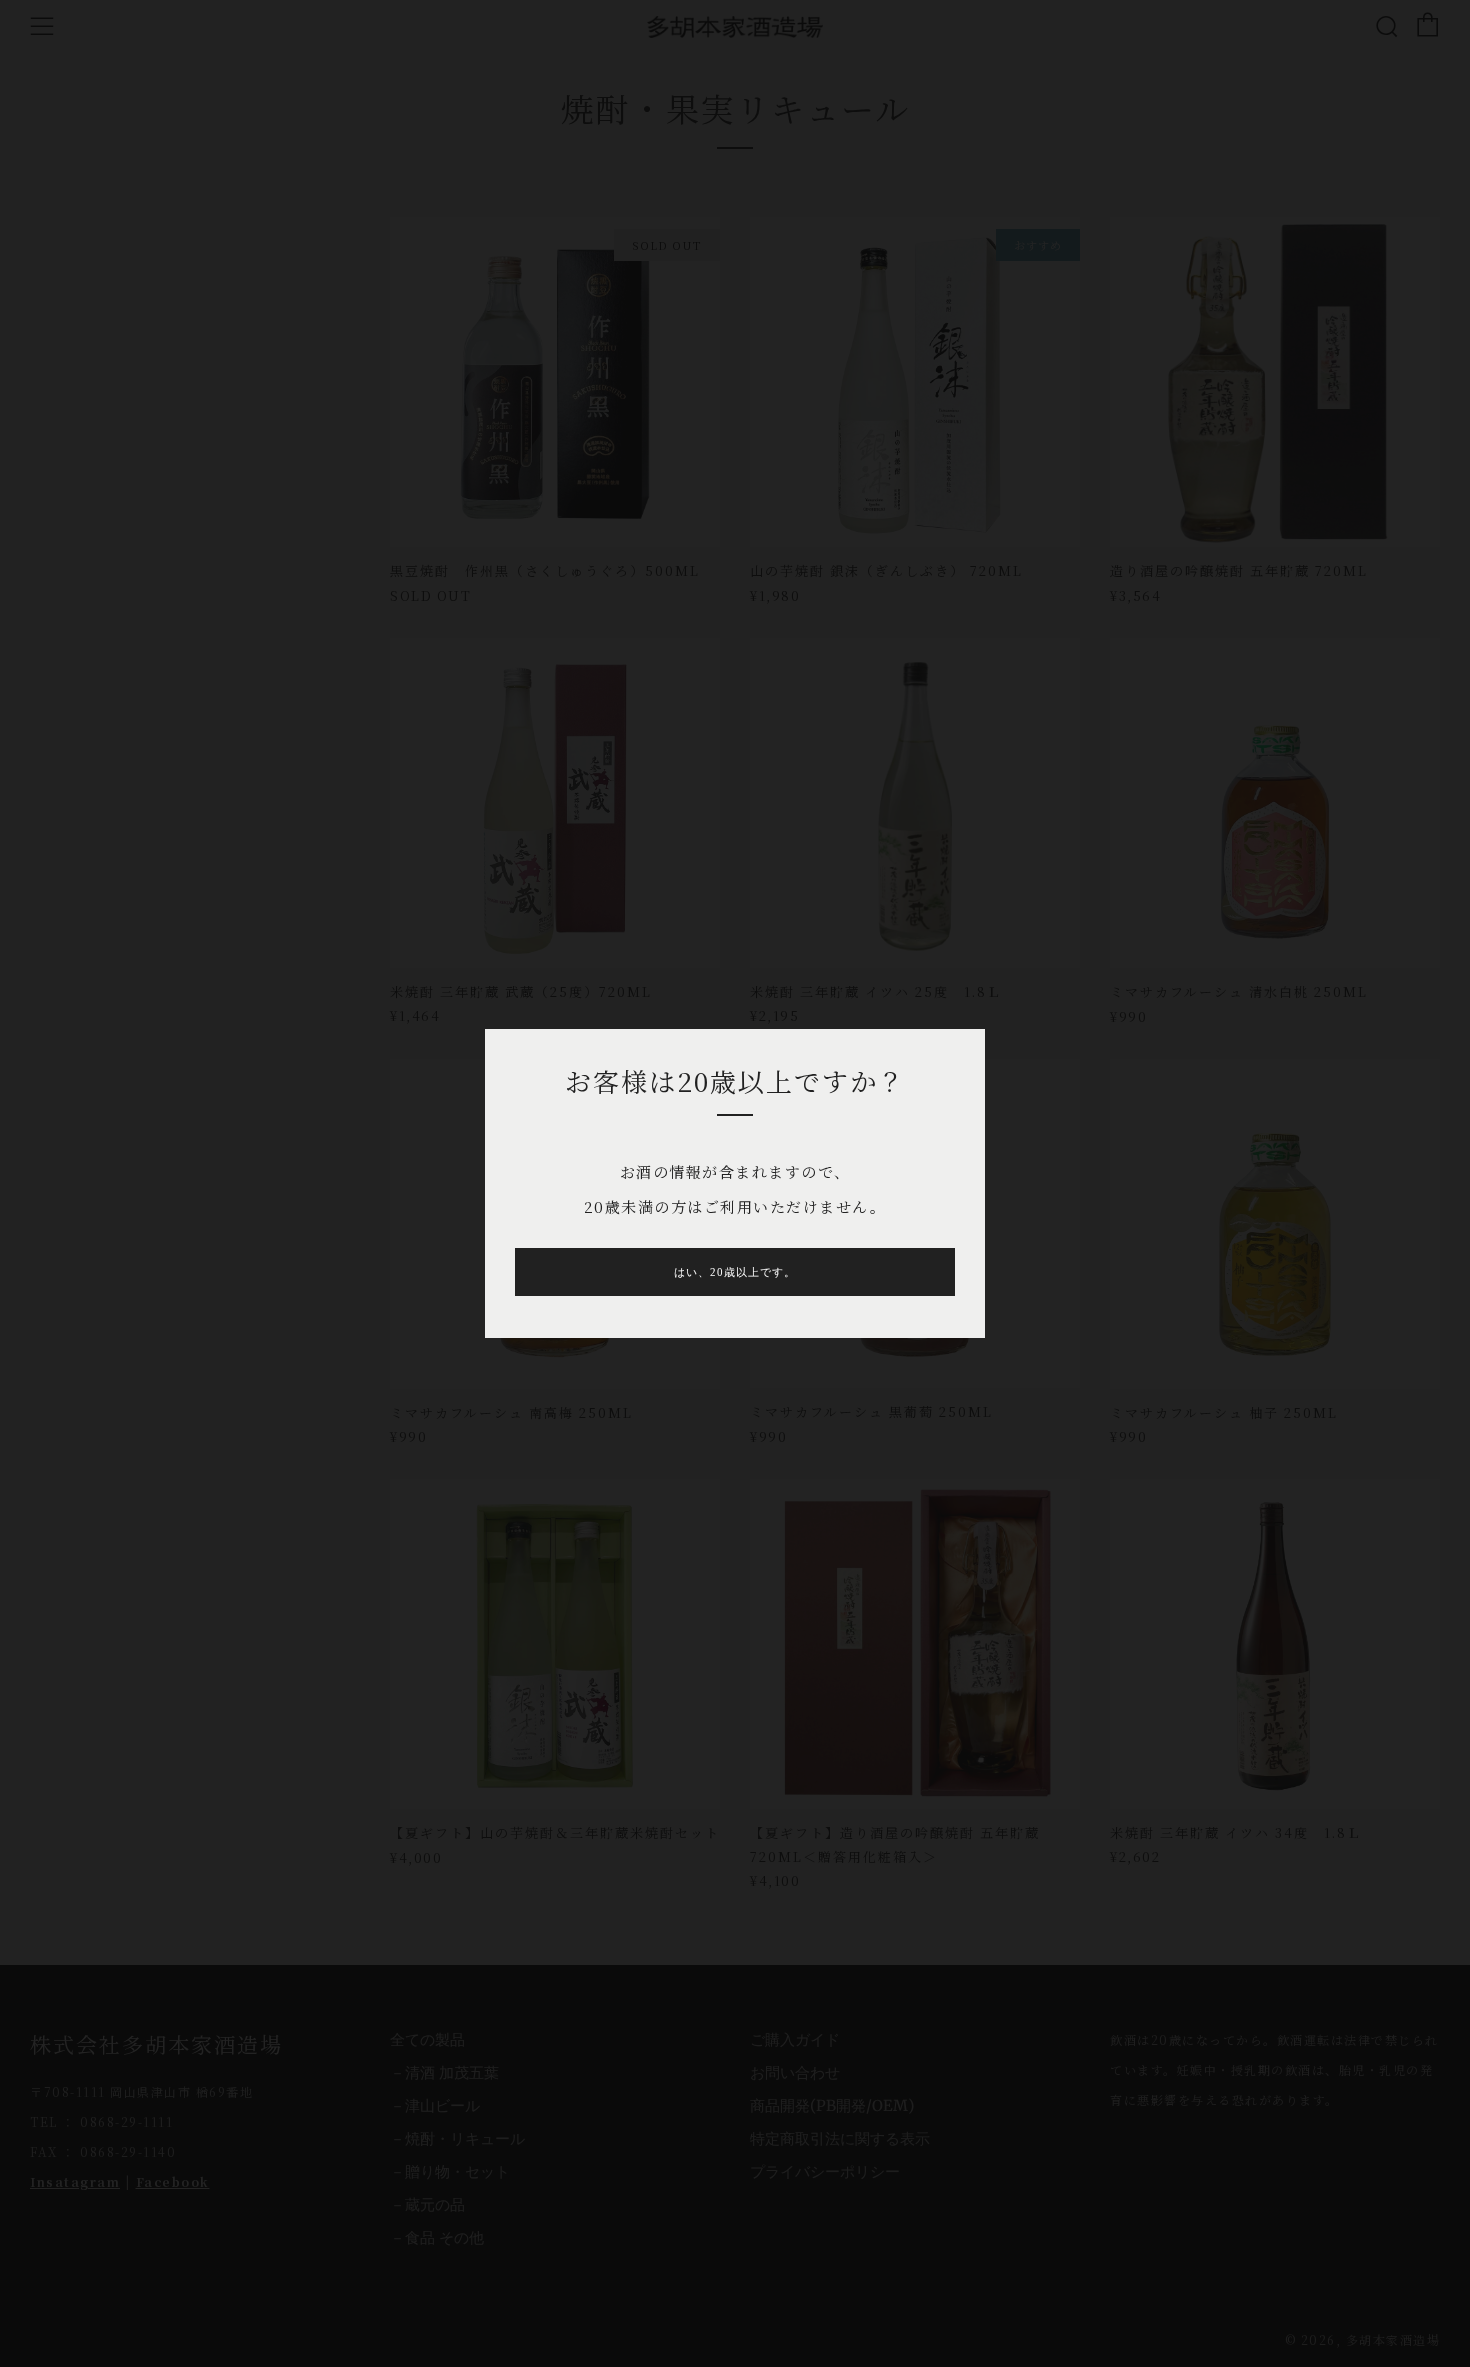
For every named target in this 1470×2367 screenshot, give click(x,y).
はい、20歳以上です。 (735, 1272)
